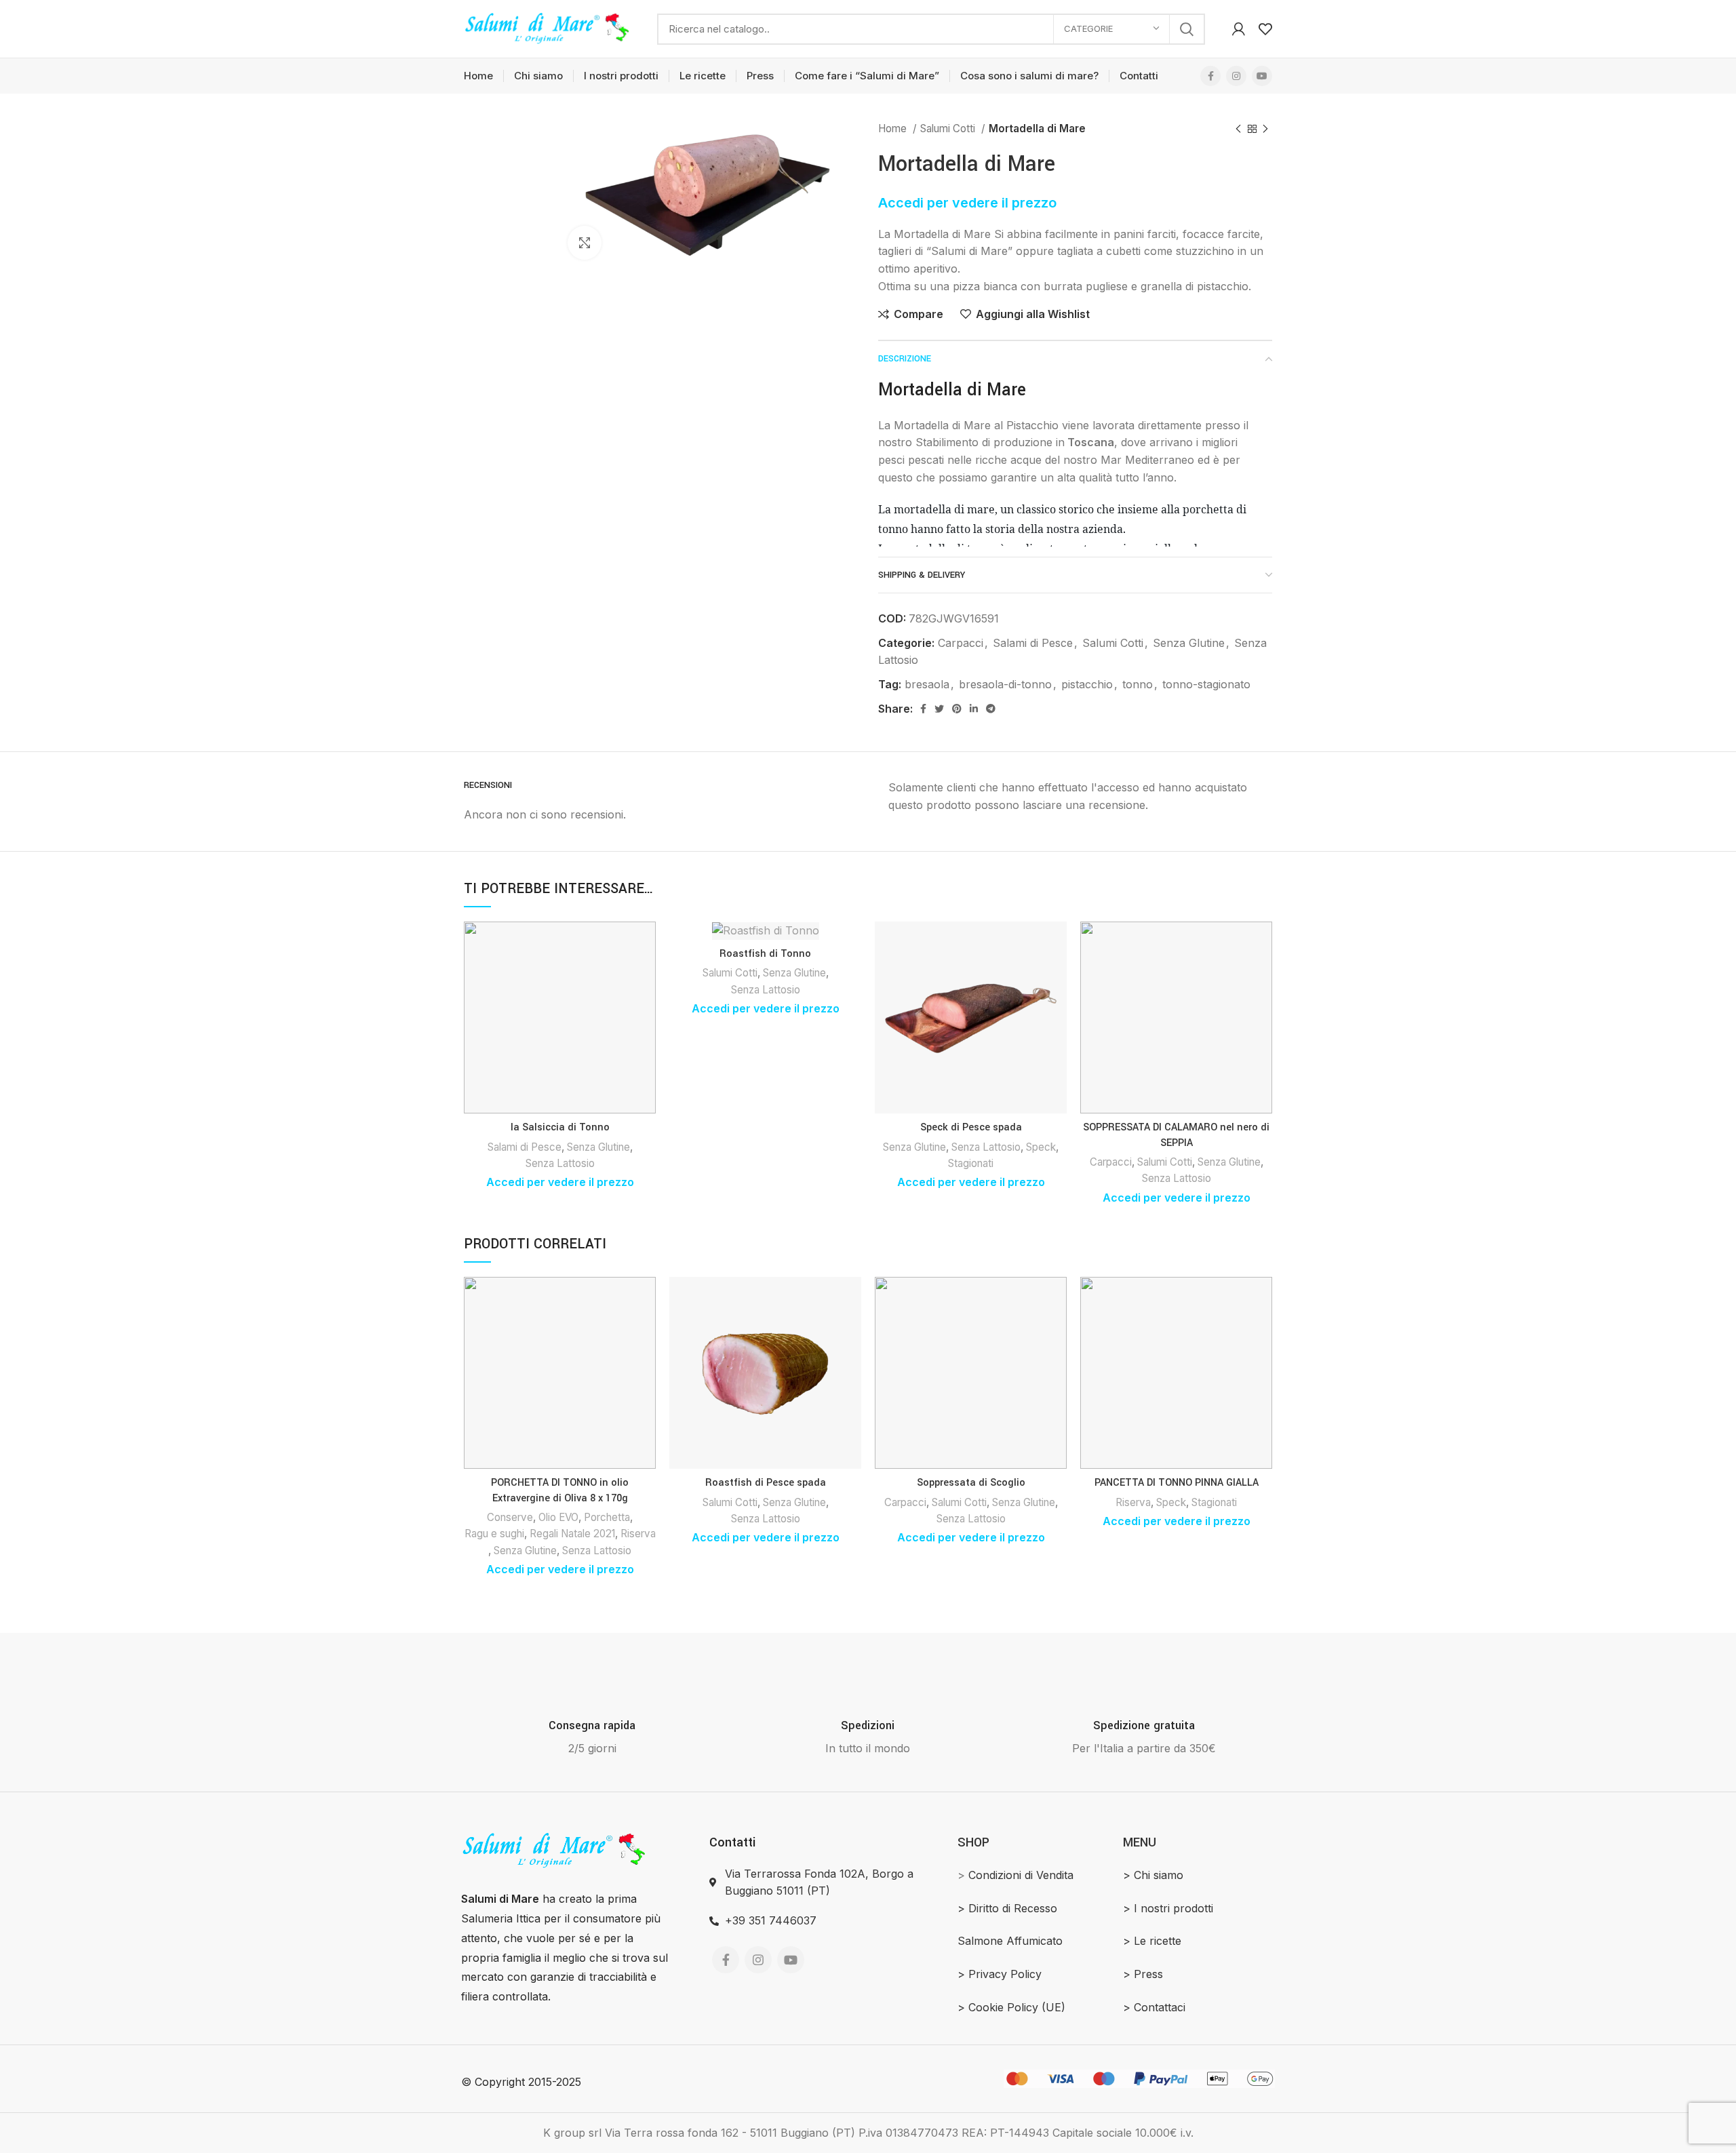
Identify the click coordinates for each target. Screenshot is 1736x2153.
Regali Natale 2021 (572, 1534)
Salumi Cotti (949, 129)
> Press (1143, 1974)
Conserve (510, 1517)
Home (894, 129)
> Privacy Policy (1000, 1974)
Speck (1041, 1147)
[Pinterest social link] (957, 709)
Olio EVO (558, 1517)
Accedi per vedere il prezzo (967, 203)
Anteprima (646, 974)
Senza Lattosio (560, 1163)
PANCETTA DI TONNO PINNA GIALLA (1177, 1483)
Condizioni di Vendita (1021, 1875)
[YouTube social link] (1262, 76)
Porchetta (607, 1517)
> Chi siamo (1153, 1875)
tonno (1138, 684)
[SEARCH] (1187, 29)
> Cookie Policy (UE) (1011, 2007)
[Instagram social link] (1236, 76)
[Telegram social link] (991, 709)
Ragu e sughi (494, 1534)
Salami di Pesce (1033, 643)
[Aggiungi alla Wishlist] (646, 1005)
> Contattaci (1154, 2007)
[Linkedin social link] (974, 709)
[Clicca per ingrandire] (585, 243)
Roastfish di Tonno (765, 954)
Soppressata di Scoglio (971, 1483)
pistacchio (1087, 684)
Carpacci (961, 643)
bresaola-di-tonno (1005, 684)
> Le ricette (1152, 1941)
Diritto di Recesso (1013, 1908)
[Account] (1239, 29)
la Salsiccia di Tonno (560, 1127)
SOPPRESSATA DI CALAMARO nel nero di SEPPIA (1176, 1135)
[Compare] (646, 944)
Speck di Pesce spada (971, 1127)
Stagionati (971, 1163)
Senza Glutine (1189, 643)
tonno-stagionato (1206, 684)
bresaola (927, 684)
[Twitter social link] (939, 709)
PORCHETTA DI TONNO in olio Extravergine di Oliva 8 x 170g (560, 1490)
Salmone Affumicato (1010, 1941)
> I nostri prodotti (1168, 1908)
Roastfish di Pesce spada (766, 1483)
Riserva (638, 1534)
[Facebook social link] (1210, 76)
